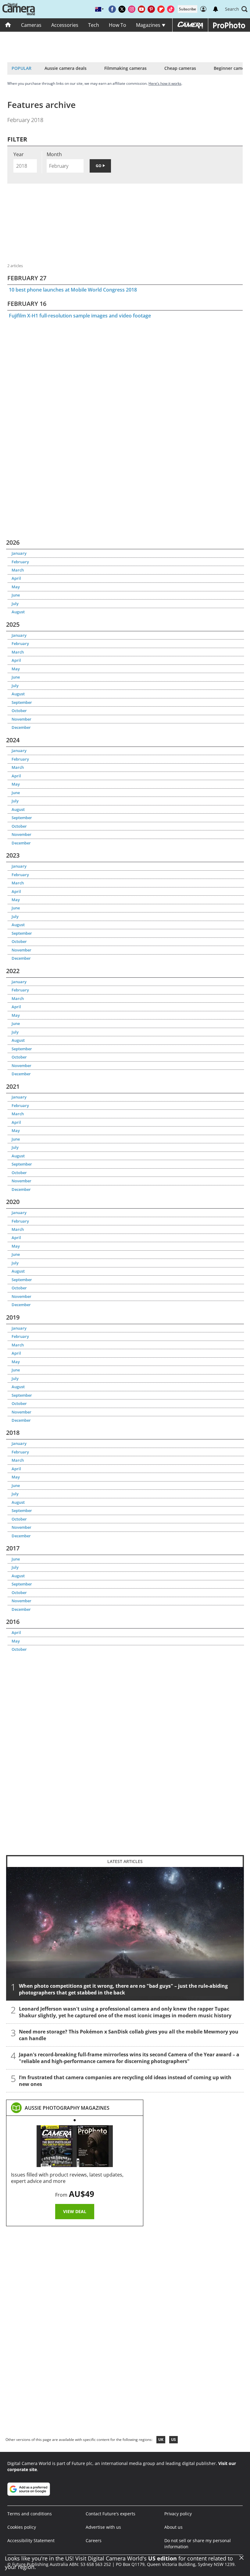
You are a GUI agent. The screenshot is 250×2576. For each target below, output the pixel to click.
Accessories (65, 25)
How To (118, 25)
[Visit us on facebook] (112, 9)
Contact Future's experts (111, 2514)
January (19, 553)
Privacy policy (178, 2514)
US (173, 2440)
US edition (162, 2558)
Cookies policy (22, 2527)
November (21, 719)
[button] (236, 9)
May (16, 587)
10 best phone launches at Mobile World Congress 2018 (73, 290)
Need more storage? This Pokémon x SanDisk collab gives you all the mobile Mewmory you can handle (129, 2035)
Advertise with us (103, 2527)
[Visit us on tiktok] (171, 9)
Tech (94, 25)
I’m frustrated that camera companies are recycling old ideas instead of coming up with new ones (125, 2081)
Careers (94, 2540)
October (19, 711)
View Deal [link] (75, 2211)
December (21, 727)
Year (19, 154)
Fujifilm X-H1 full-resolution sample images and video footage (80, 316)
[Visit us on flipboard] (161, 9)
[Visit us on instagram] (132, 9)
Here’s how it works (165, 83)
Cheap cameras (180, 68)
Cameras (31, 25)
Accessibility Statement (31, 2540)
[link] (67, 2108)
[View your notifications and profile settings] (216, 9)
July (15, 604)
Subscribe (187, 9)
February (20, 562)
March (18, 570)
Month (54, 154)
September (22, 702)
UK (161, 2440)
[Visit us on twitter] (122, 9)
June (16, 595)
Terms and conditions (30, 2514)
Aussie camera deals (66, 68)
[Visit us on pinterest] (151, 9)
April (16, 578)
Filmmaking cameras (125, 68)
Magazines (149, 25)
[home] (8, 25)
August (18, 612)
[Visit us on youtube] (141, 9)
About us (173, 2527)
